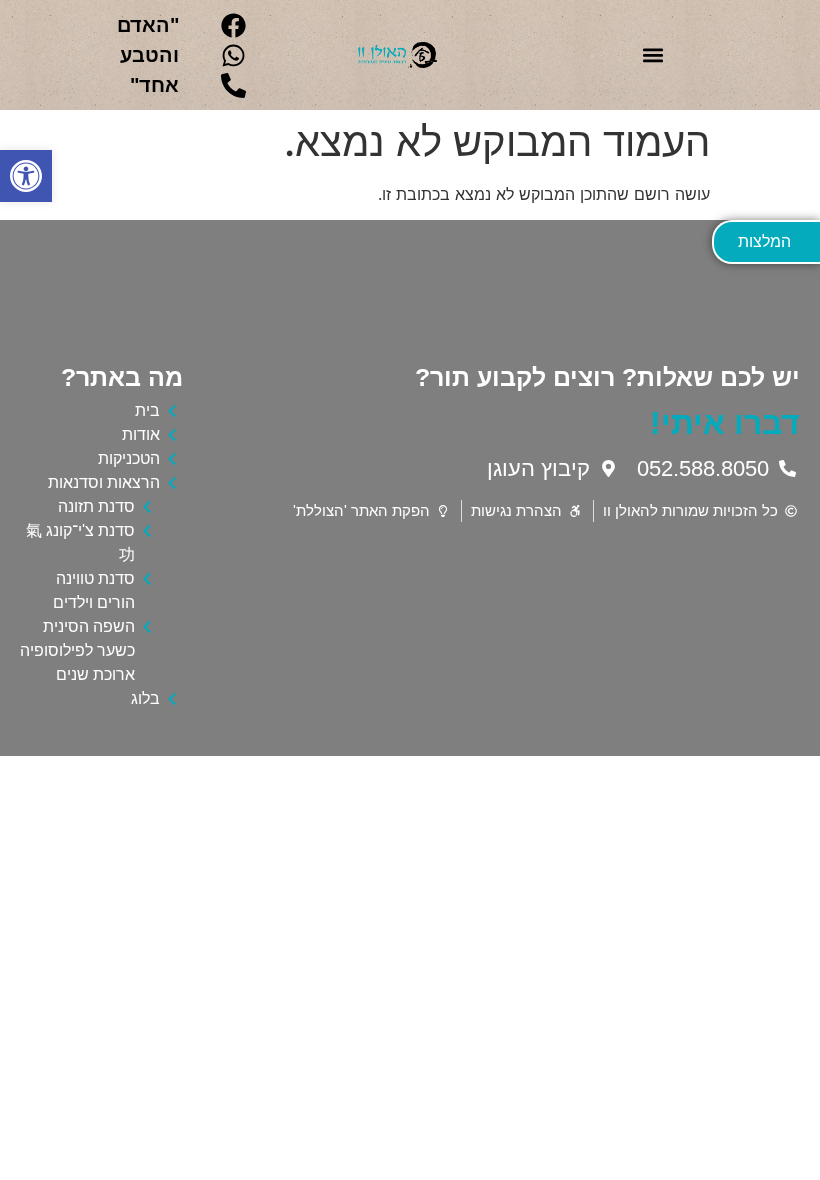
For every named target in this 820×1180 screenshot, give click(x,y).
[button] (26, 176)
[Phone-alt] (234, 85)
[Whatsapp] (234, 55)
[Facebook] (234, 25)
